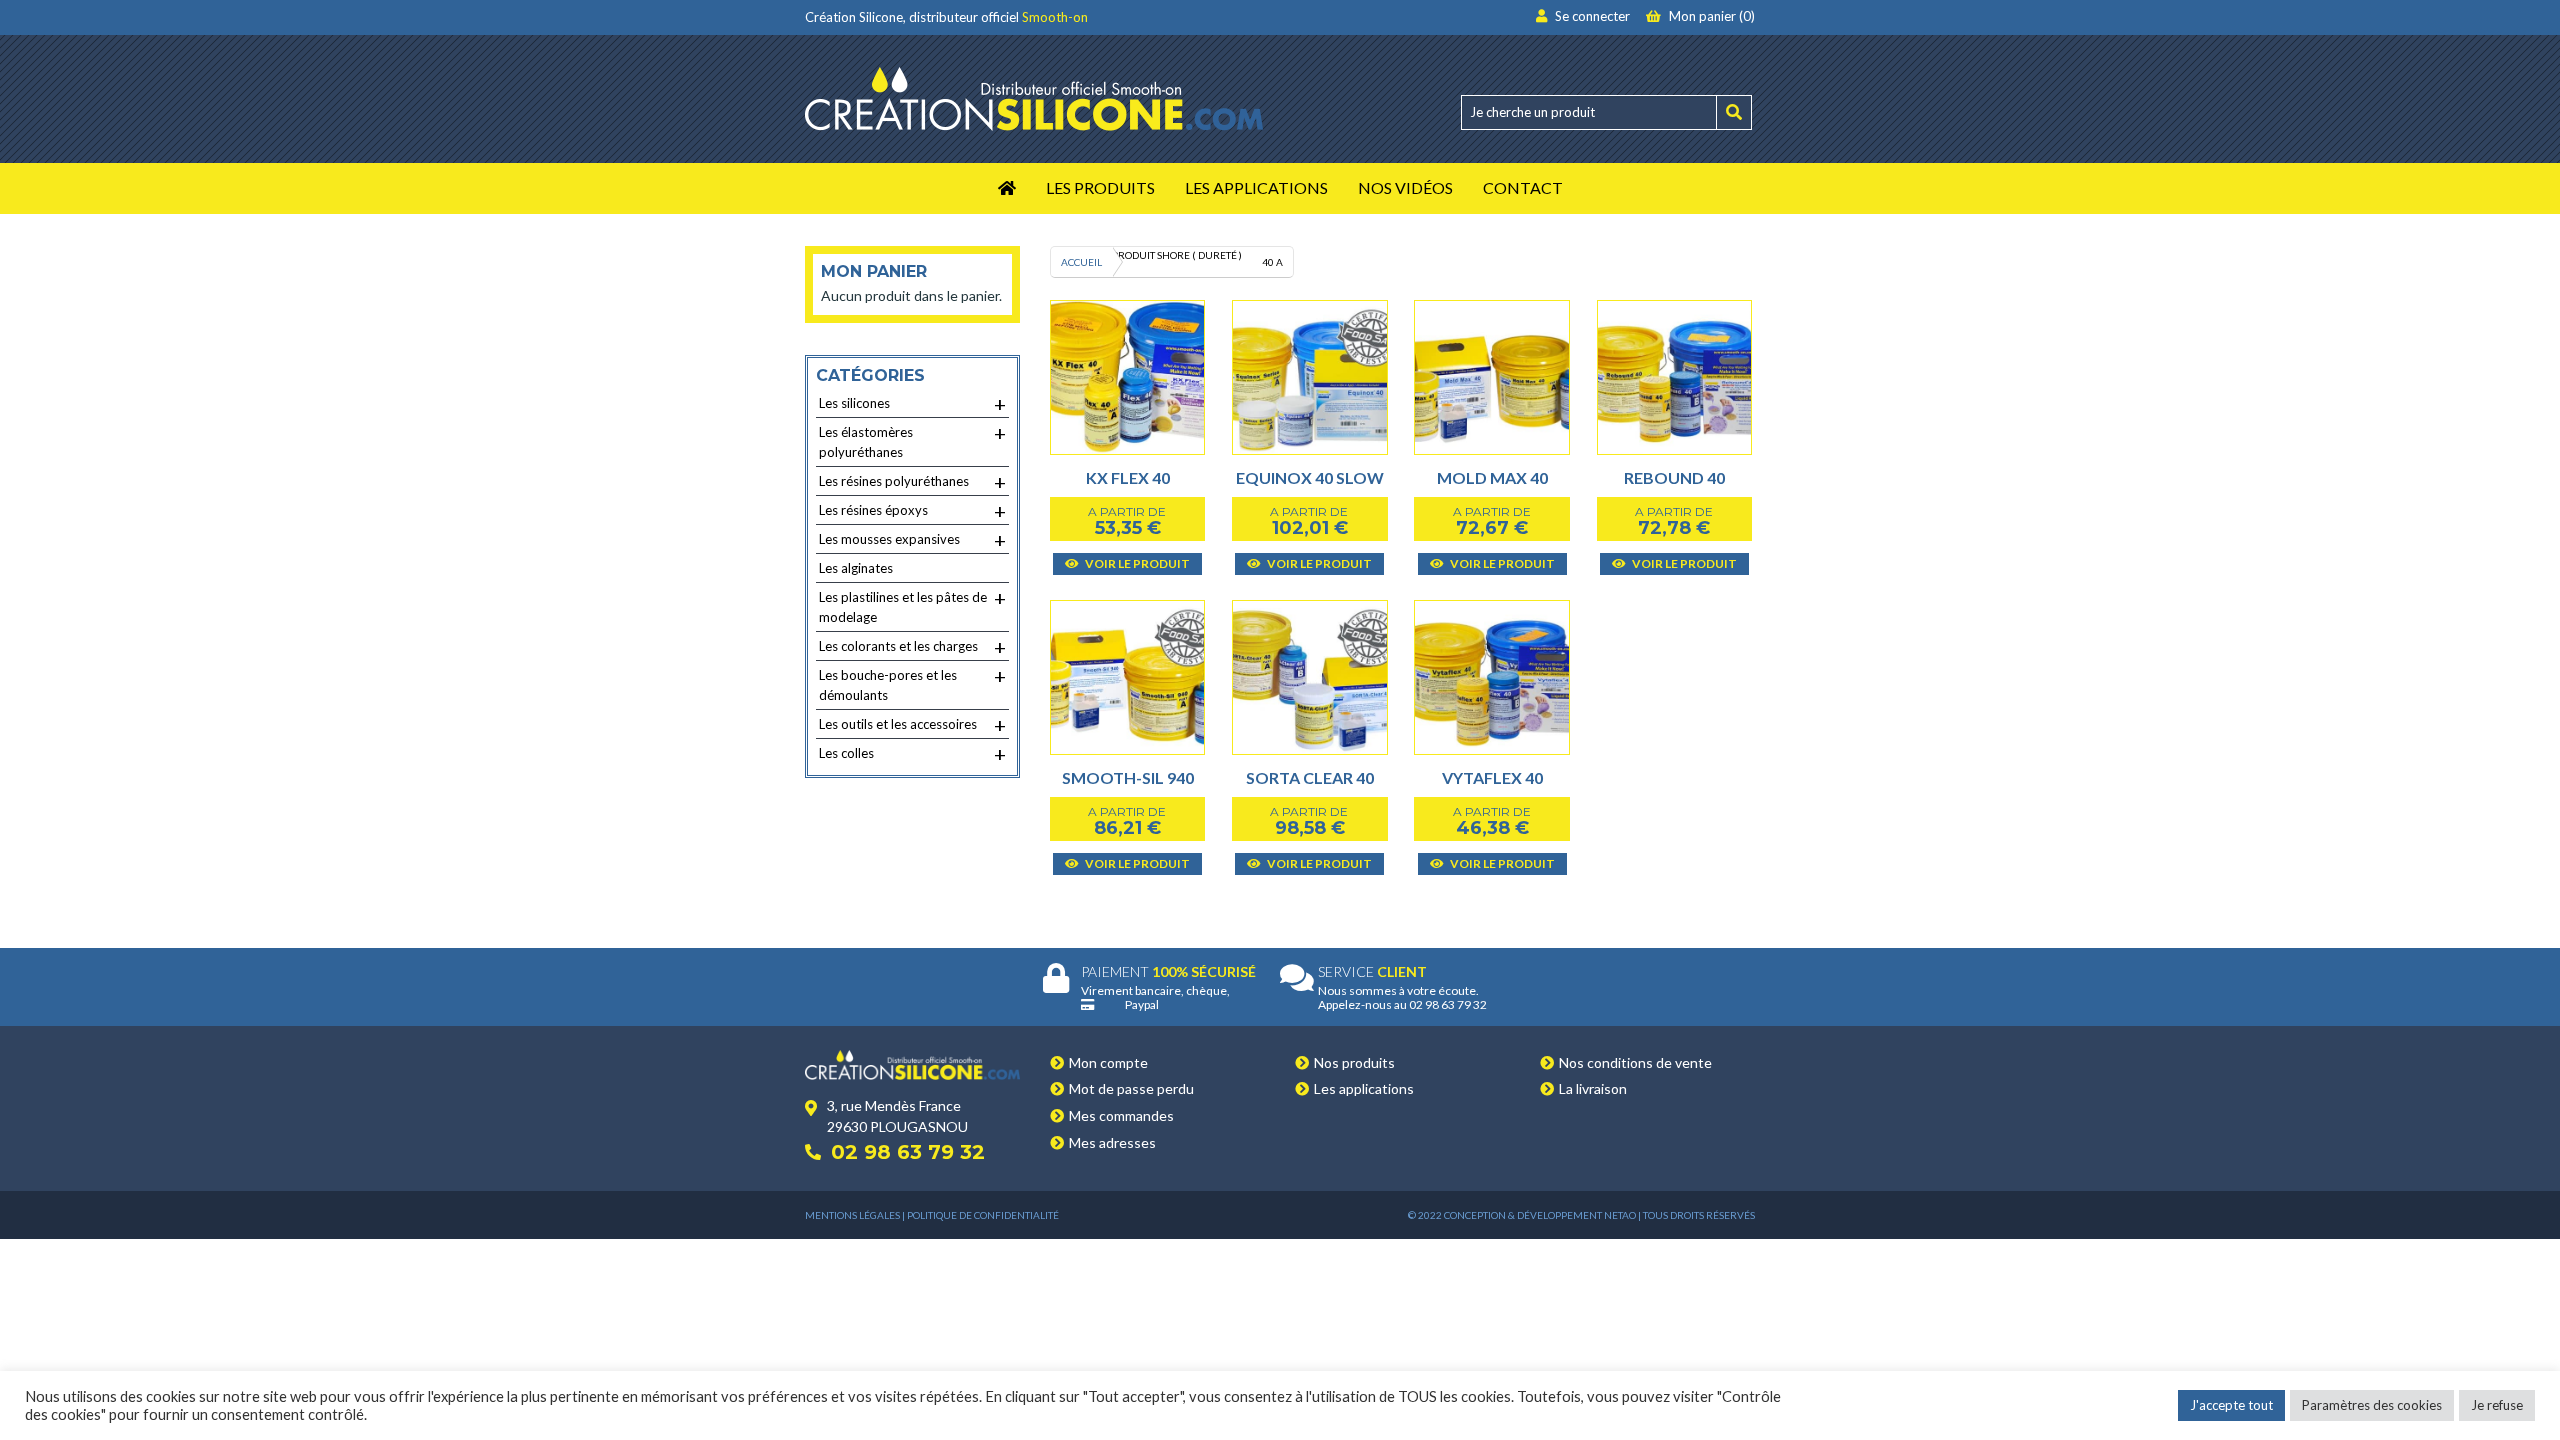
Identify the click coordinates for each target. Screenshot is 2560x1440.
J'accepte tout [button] (2231, 1405)
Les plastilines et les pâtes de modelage (912, 605)
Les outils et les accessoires (912, 725)
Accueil (1081, 262)
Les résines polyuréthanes (912, 482)
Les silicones (912, 404)
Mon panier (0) (1710, 16)
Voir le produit (1136, 563)
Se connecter (1591, 16)
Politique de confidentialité (983, 1215)
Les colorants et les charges (912, 647)
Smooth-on (1055, 17)
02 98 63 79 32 (908, 1152)
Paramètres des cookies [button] (2372, 1405)
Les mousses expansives (912, 540)
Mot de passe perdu (1131, 1088)
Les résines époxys (912, 511)
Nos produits (1354, 1062)
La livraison (1593, 1088)
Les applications (1364, 1088)
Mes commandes (1121, 1115)
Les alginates (856, 568)
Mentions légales (852, 1215)
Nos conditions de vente (1635, 1062)
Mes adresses (1112, 1142)
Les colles (912, 754)
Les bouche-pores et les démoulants (912, 683)
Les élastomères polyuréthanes (912, 440)
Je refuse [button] (2497, 1405)
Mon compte (1108, 1062)
